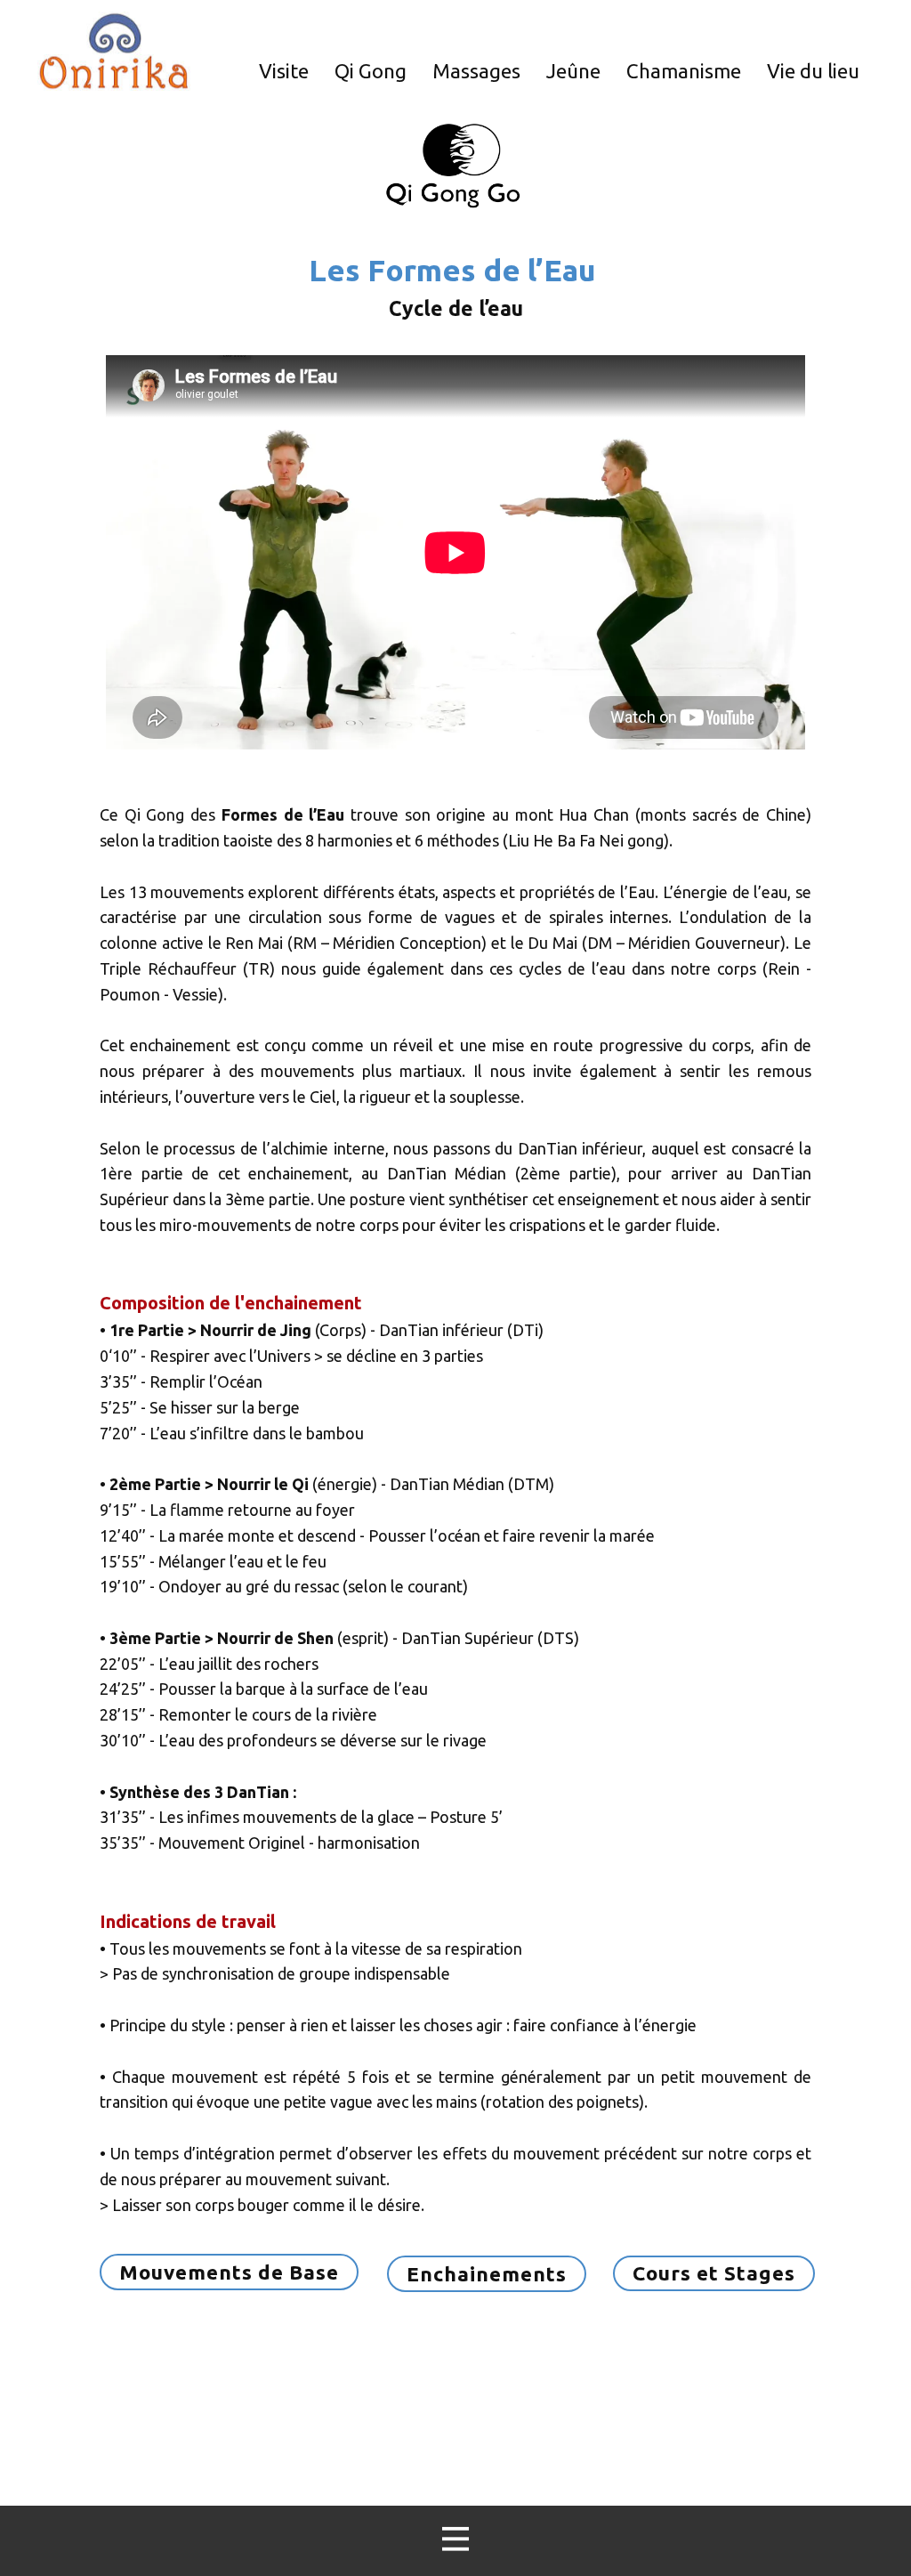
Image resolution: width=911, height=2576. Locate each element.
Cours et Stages (714, 2273)
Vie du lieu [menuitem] (813, 71)
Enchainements (487, 2274)
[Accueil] (114, 51)
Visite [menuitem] (284, 71)
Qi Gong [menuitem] (371, 71)
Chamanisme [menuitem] (684, 71)
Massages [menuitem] (476, 71)
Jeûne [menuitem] (573, 71)
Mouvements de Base (229, 2272)
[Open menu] (456, 2539)
